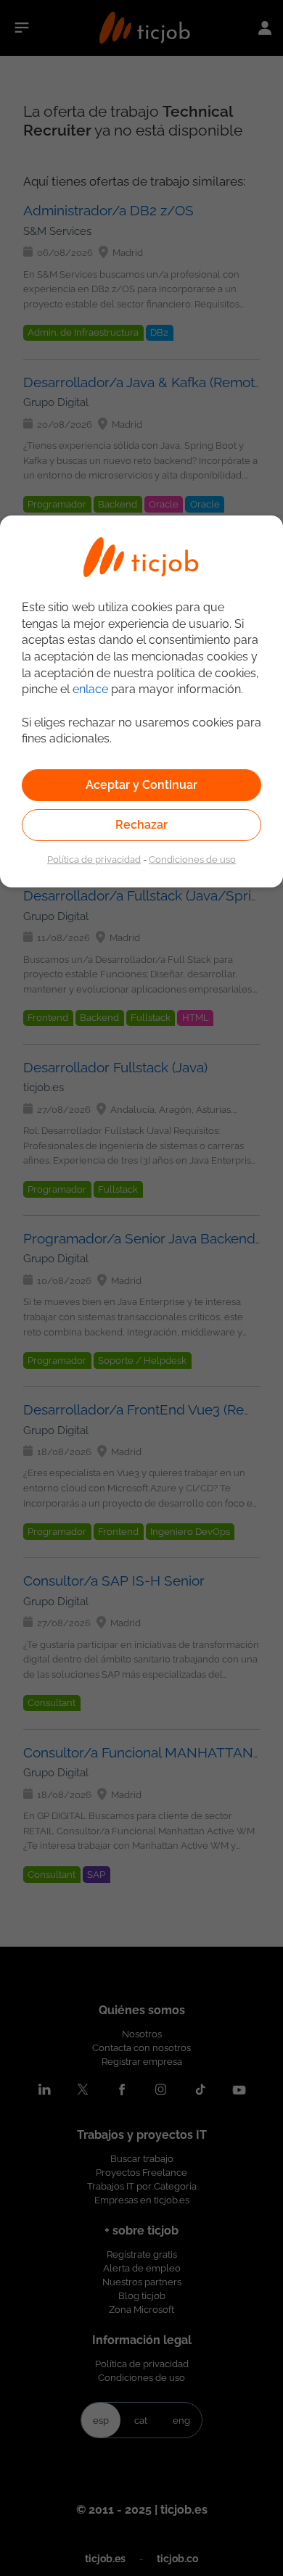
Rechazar (141, 825)
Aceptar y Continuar (141, 785)
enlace (90, 689)
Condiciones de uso (192, 859)
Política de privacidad (94, 859)
